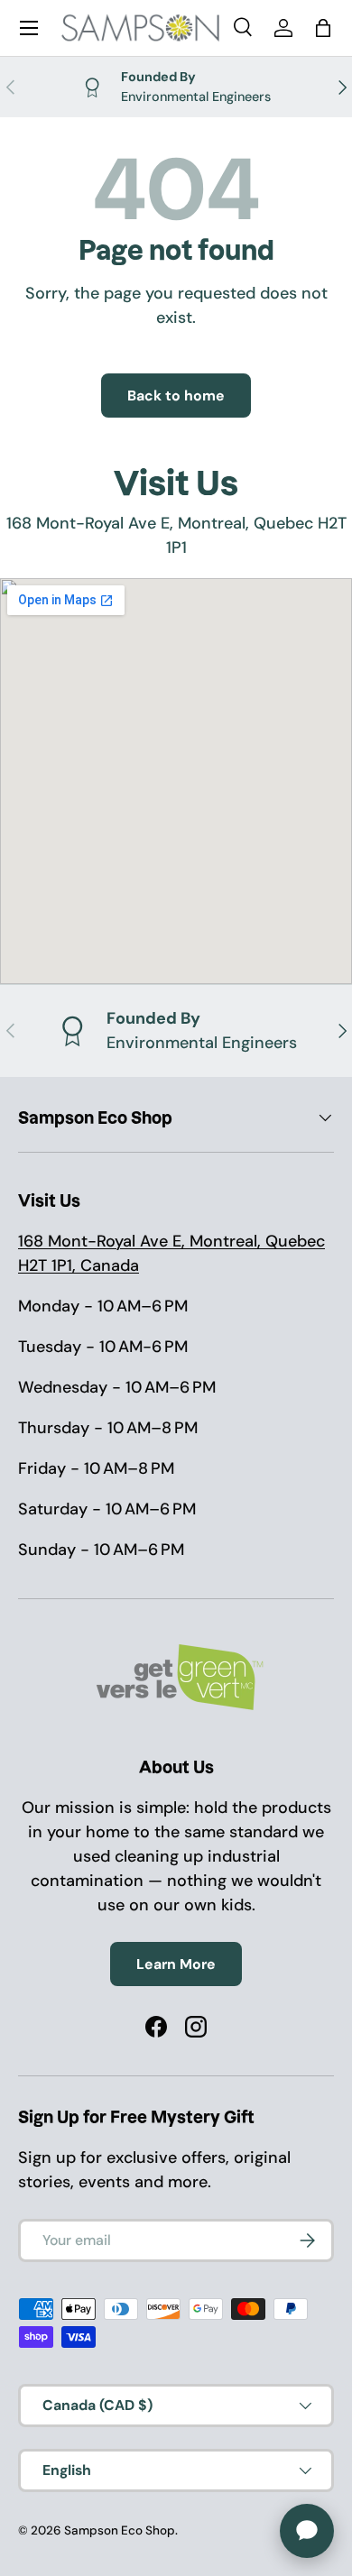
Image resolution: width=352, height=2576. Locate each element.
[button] (323, 28)
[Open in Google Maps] (176, 781)
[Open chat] (307, 2531)
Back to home (176, 396)
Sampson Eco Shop (120, 2530)
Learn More (176, 1964)
